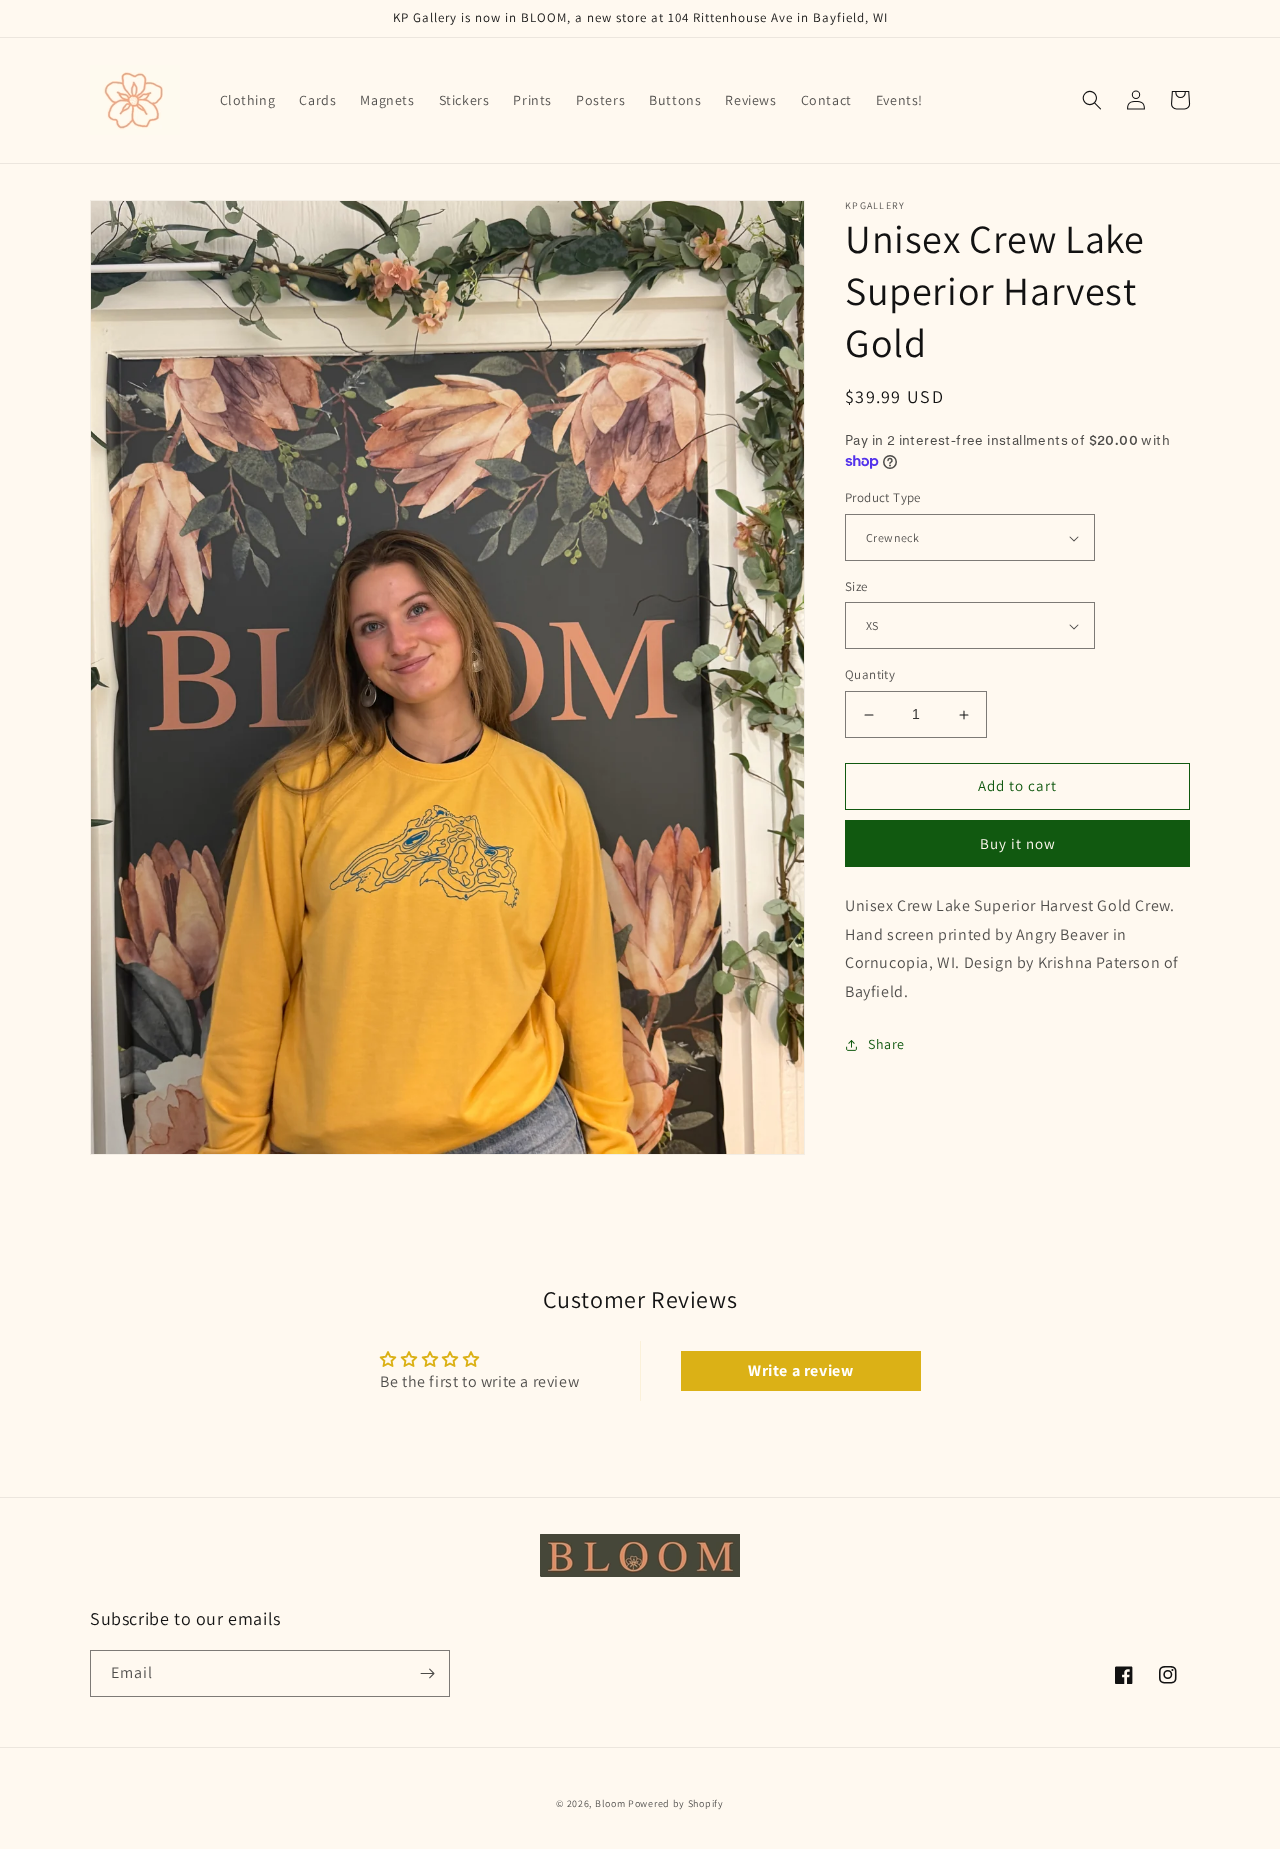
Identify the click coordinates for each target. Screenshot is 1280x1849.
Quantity (870, 675)
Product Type (883, 498)
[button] (1092, 100)
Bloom (610, 1803)
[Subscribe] (427, 1673)
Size (856, 586)
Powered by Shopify (676, 1803)
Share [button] (886, 1044)
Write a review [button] (800, 1370)
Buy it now (1018, 843)
